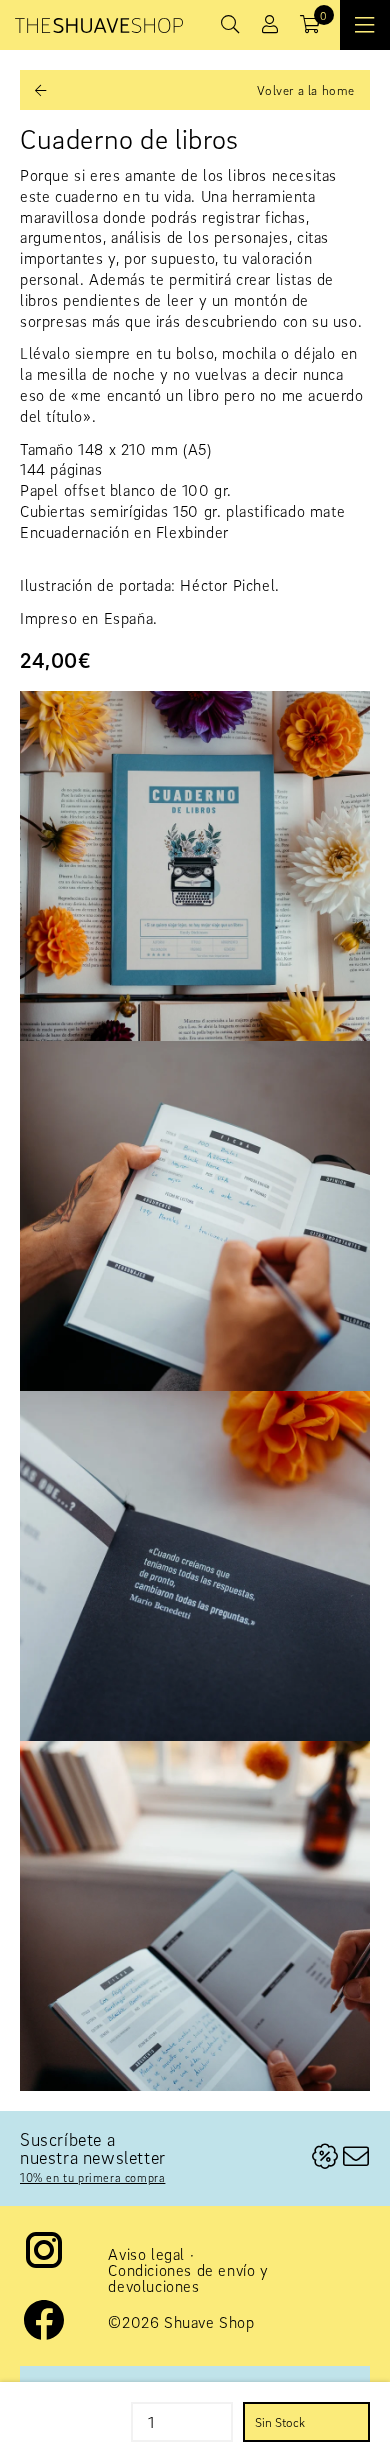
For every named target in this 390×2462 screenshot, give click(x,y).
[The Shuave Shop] (99, 25)
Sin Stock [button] (280, 2422)
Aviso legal (146, 2254)
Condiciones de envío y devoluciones (188, 2278)
